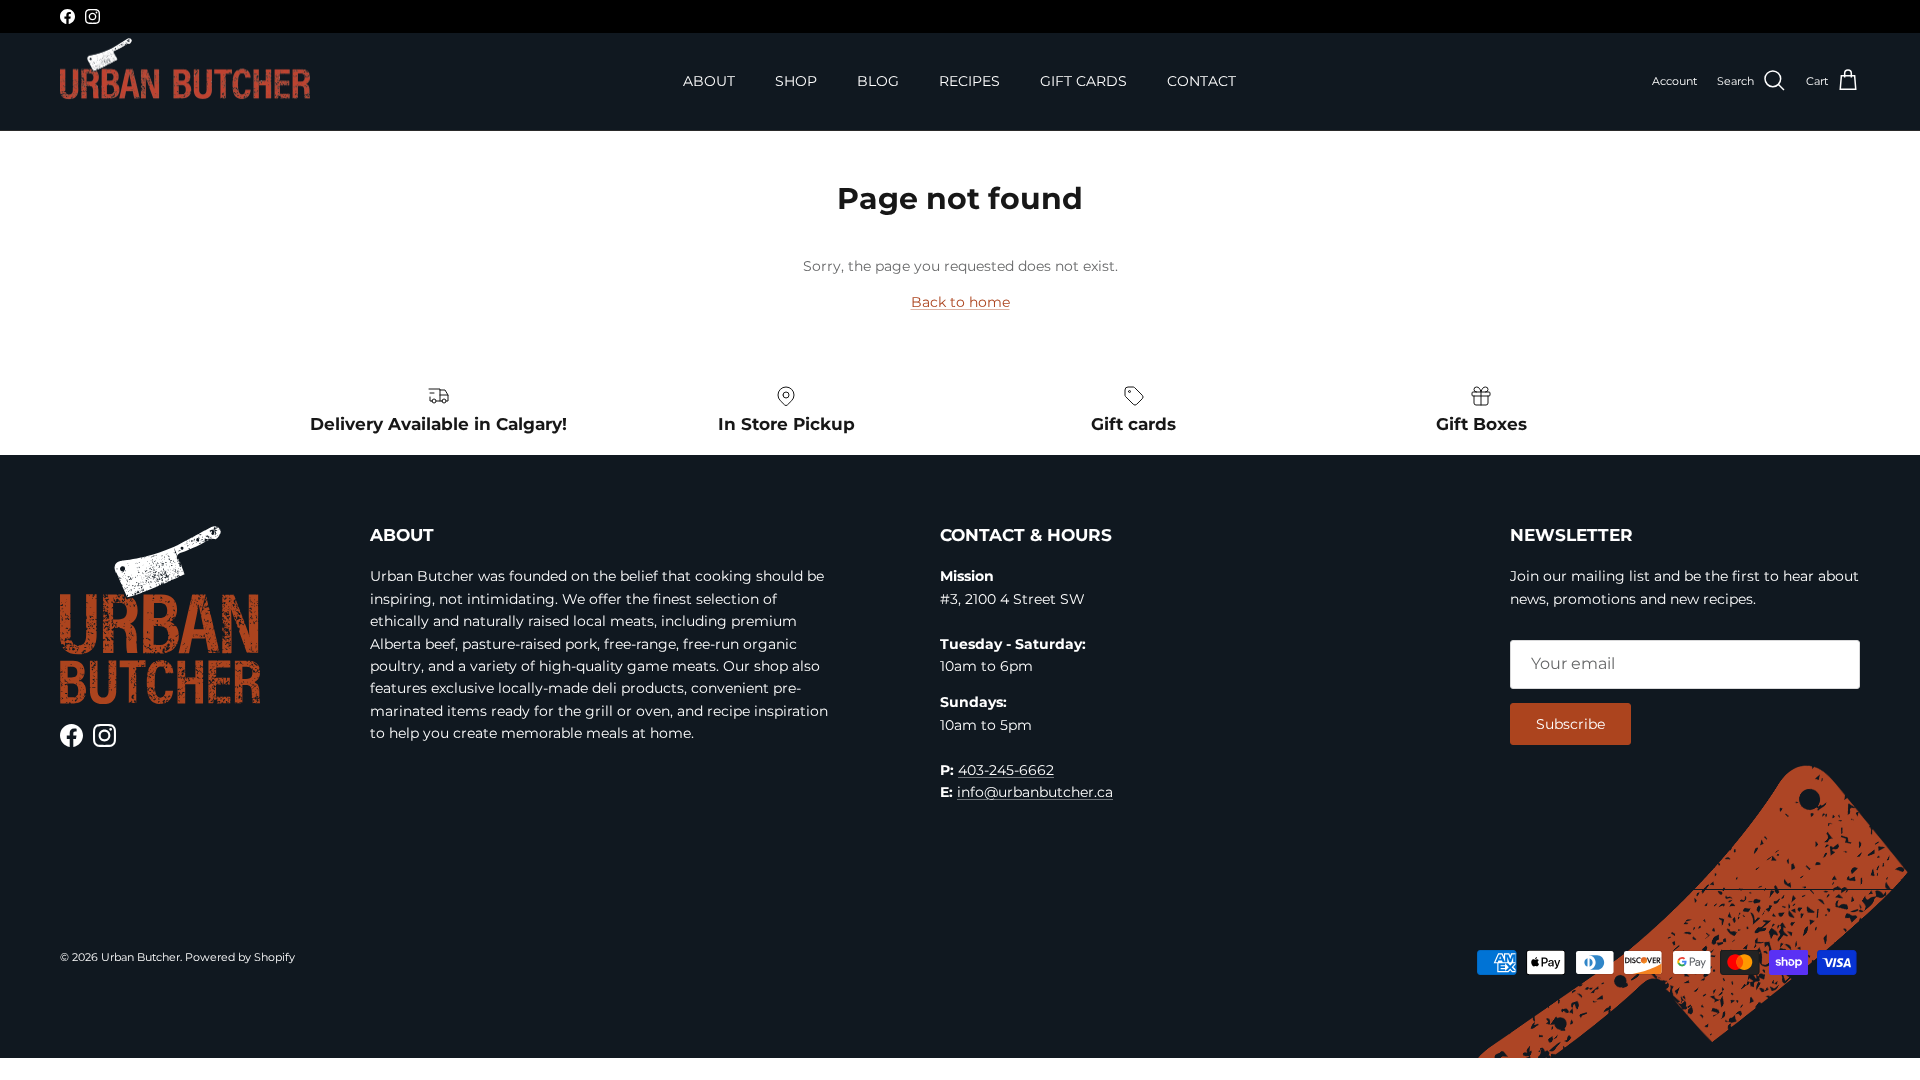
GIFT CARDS (1083, 81)
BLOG (878, 81)
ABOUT (709, 81)
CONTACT (1201, 81)
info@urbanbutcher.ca (1035, 792)
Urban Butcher (140, 957)
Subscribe (1570, 724)
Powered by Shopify (240, 957)
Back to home (960, 302)
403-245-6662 (1006, 770)
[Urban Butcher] (185, 69)
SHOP (796, 81)
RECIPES (969, 81)
